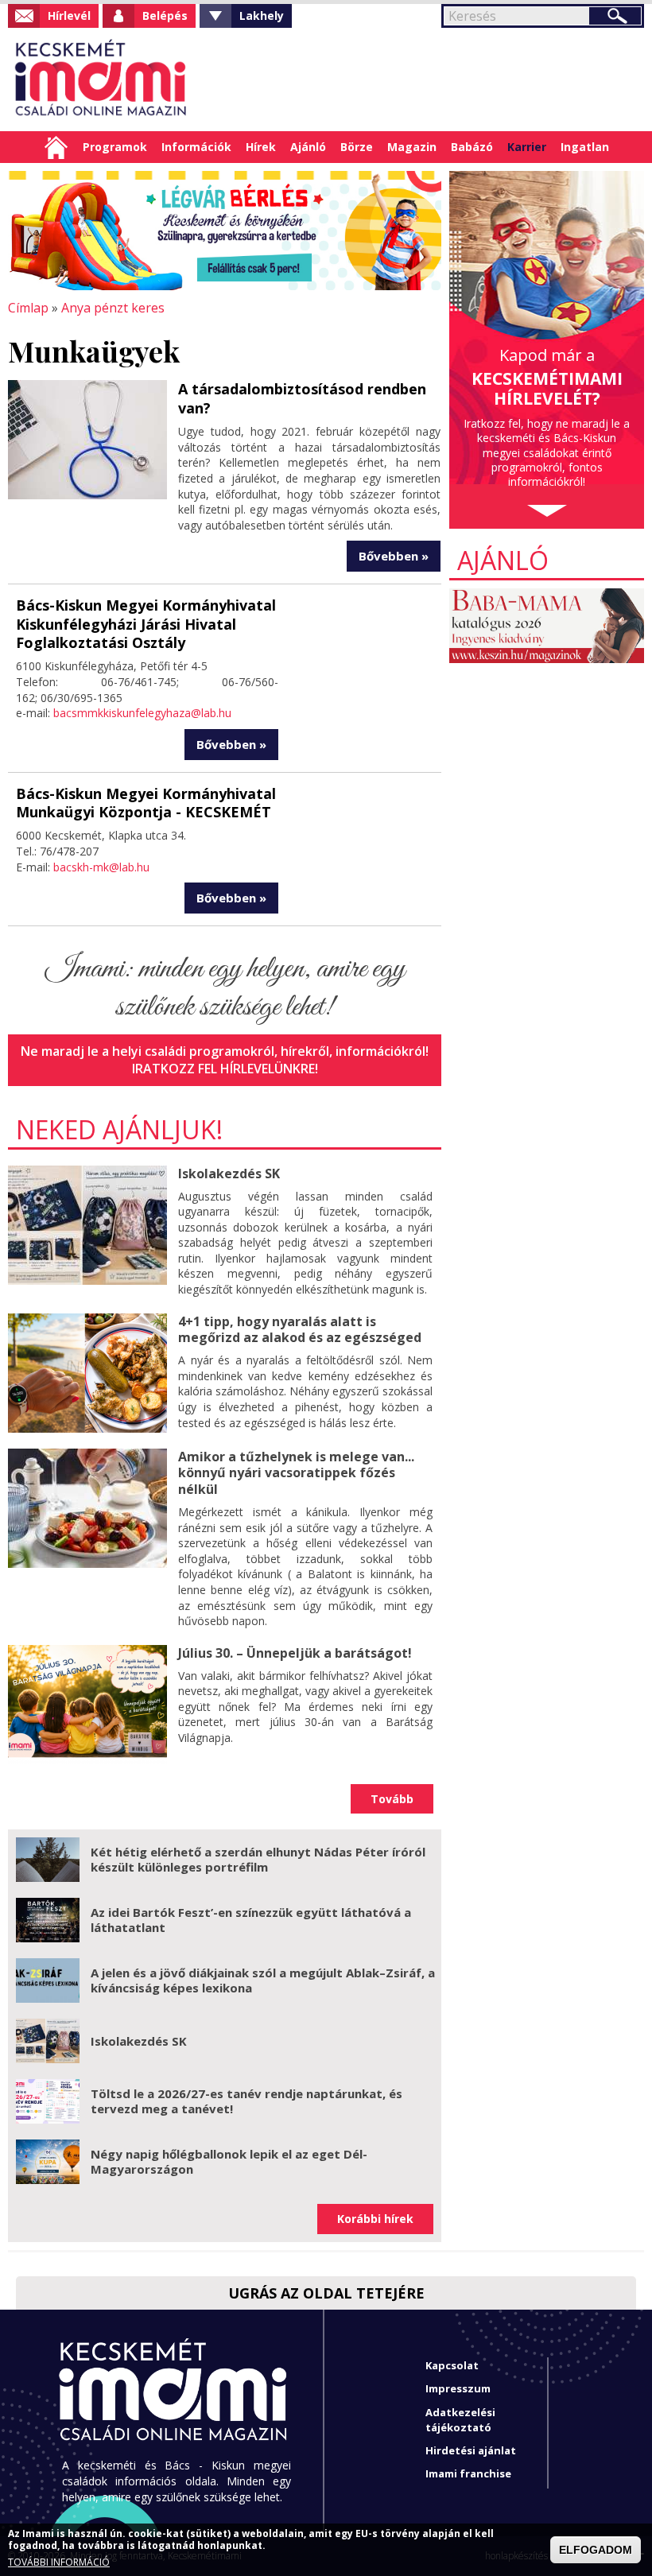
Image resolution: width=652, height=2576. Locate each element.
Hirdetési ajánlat (471, 2450)
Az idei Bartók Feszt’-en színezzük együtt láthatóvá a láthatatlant (251, 1920)
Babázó (472, 147)
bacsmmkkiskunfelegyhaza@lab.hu (142, 713)
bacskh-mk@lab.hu (101, 867)
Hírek (261, 147)
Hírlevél (69, 16)
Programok (115, 147)
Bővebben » (394, 556)
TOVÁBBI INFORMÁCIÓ (59, 2562)
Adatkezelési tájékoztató (460, 2420)
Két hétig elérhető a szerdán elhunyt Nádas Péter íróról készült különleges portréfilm (258, 1860)
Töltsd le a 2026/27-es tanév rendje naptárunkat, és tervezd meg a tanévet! (246, 2101)
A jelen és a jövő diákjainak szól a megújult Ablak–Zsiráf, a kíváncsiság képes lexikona (263, 1980)
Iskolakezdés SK (229, 1174)
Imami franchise (468, 2473)
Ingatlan (585, 147)
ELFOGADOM (596, 2550)
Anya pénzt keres (113, 308)
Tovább (392, 1799)
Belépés (165, 16)
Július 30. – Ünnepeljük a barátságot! (295, 1653)
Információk (196, 147)
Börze (357, 147)
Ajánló (308, 147)
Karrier (527, 147)
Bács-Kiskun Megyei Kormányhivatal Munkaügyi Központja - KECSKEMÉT (146, 803)
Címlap (56, 147)
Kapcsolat (452, 2365)
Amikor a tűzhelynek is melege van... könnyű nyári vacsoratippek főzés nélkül (296, 1473)
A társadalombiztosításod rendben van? (302, 398)
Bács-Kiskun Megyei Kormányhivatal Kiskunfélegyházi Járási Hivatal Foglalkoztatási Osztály (146, 624)
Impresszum (458, 2388)
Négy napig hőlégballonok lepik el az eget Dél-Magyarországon (229, 2162)
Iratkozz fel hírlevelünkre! (225, 1069)
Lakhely (262, 16)
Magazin (412, 147)
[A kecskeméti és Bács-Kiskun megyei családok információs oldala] (101, 80)
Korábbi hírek (375, 2219)
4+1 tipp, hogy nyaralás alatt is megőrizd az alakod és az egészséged (300, 1330)
